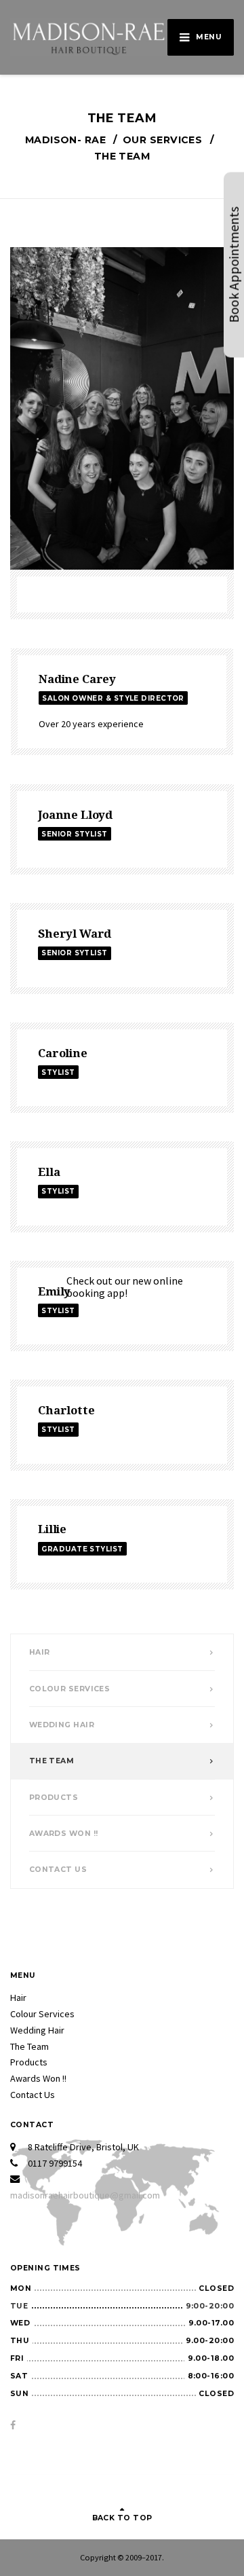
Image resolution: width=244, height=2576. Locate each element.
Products (54, 1798)
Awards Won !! (64, 1834)
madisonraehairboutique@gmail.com (85, 2195)
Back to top (122, 2518)
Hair (40, 1652)
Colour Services (70, 1689)
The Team (52, 1761)
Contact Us (58, 1870)
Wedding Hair (62, 1725)
